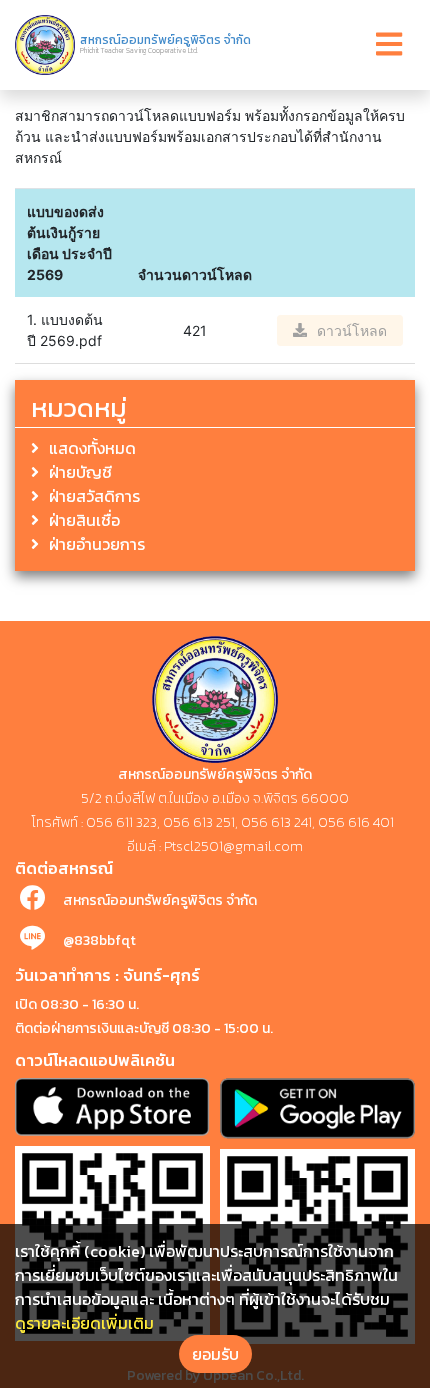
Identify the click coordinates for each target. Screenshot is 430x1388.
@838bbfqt (99, 940)
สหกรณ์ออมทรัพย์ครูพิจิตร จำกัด (160, 900)
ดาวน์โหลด (352, 330)
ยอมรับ (215, 1354)
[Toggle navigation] (389, 45)
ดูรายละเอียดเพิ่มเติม (84, 1323)
